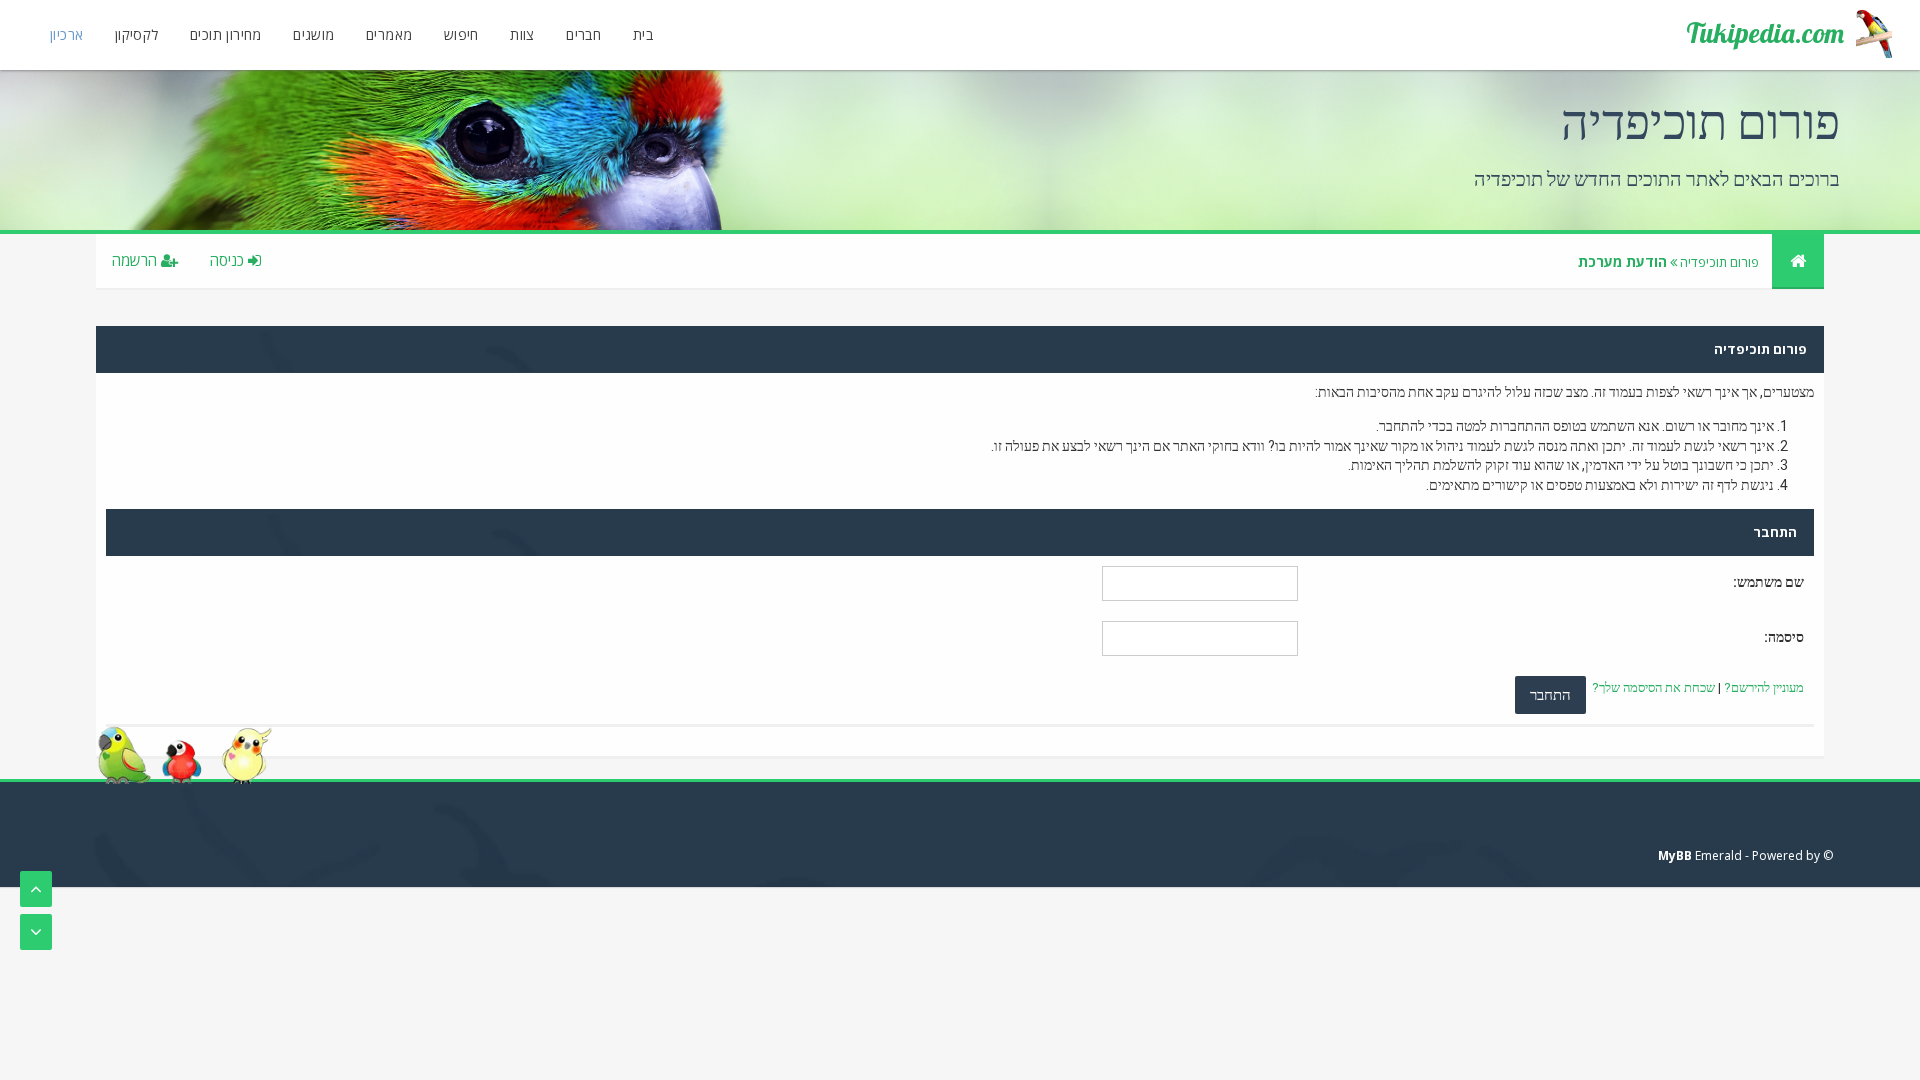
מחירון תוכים (226, 34)
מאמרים (389, 34)
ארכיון (66, 34)
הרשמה (136, 260)
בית (643, 34)
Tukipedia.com (1765, 33)
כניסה (229, 260)
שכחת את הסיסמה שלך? (1653, 687)
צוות (522, 34)
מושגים (313, 34)
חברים (583, 34)
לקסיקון (137, 34)
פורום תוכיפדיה (1719, 262)
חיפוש (461, 34)
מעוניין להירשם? (1764, 687)
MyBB (1675, 855)
